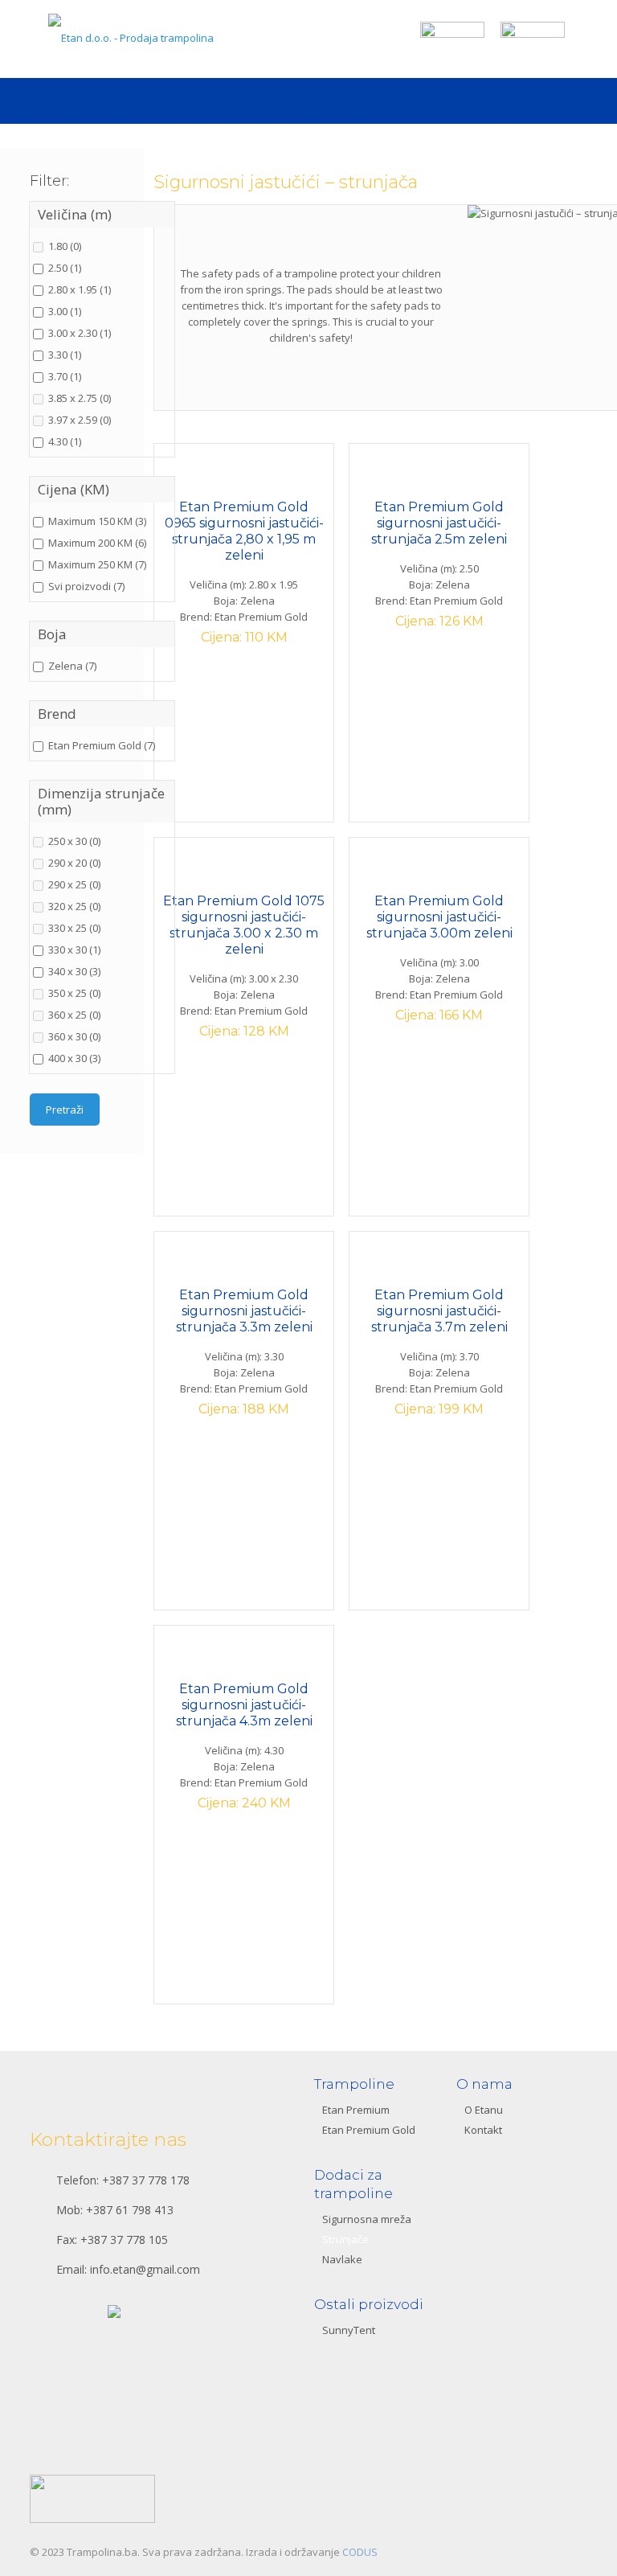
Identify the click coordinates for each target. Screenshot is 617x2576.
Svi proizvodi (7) (86, 586)
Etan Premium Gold (369, 2130)
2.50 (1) (65, 268)
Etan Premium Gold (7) (102, 745)
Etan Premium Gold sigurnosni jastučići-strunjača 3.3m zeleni (244, 1311)
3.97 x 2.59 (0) (80, 420)
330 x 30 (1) (74, 950)
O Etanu (484, 2110)
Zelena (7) (72, 666)
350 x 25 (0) (74, 993)
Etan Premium (356, 2110)
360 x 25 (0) (74, 1015)
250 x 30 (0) (74, 841)
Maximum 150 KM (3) (97, 521)
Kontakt (483, 2130)
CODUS (360, 2552)
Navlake (342, 2259)
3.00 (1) (65, 311)
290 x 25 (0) (74, 884)
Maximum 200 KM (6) (97, 543)
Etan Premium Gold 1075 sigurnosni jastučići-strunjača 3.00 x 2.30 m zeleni (244, 925)
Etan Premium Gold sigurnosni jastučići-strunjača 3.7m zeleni (439, 1311)
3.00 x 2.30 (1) (80, 333)
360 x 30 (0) (74, 1036)
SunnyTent (349, 2330)
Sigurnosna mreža (367, 2219)
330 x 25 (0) (74, 928)
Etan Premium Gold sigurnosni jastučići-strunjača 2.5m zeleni (439, 523)
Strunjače (345, 2239)
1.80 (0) (65, 246)
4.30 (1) (65, 441)
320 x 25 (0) (74, 906)
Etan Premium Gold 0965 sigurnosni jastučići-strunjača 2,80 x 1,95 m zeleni (244, 531)
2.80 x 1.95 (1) (80, 289)
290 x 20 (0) (74, 863)
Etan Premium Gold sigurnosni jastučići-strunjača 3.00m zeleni (439, 917)
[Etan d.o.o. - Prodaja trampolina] (136, 39)
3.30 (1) (65, 355)
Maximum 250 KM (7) (97, 564)
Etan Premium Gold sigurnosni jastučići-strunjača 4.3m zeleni (244, 1705)
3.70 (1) (65, 376)
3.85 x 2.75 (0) (80, 398)
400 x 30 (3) (74, 1058)
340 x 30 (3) (74, 971)
